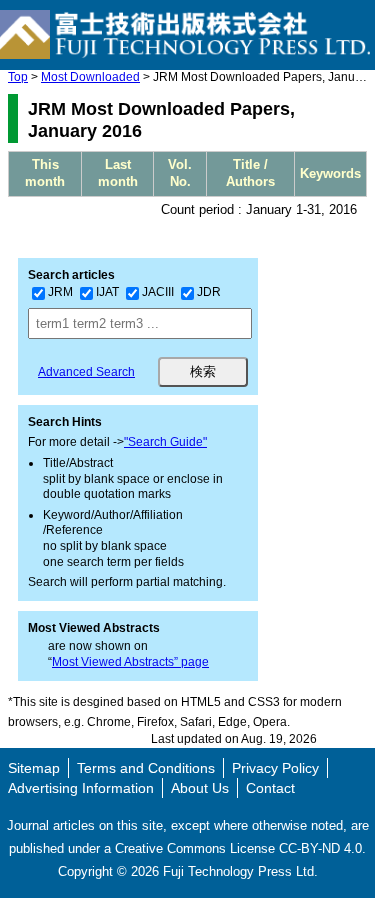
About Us (200, 788)
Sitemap (34, 768)
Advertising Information (81, 788)
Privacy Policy (275, 768)
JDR (209, 292)
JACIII (158, 292)
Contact (270, 788)
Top (18, 77)
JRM (60, 292)
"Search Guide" (165, 442)
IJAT (107, 292)
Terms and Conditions (146, 768)
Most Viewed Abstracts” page (130, 662)
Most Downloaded (90, 77)
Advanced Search (86, 372)
